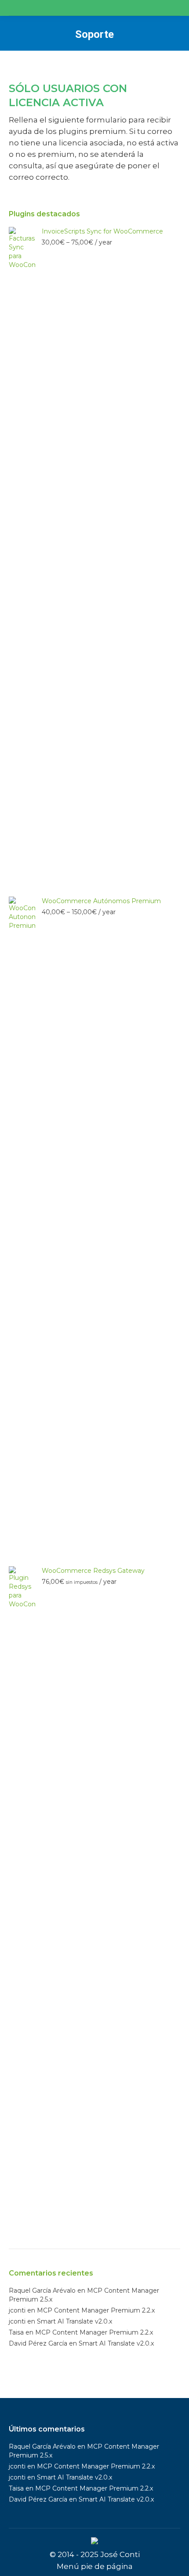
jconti (17, 2310)
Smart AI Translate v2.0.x (75, 2321)
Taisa (16, 2332)
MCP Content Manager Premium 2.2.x (96, 2310)
